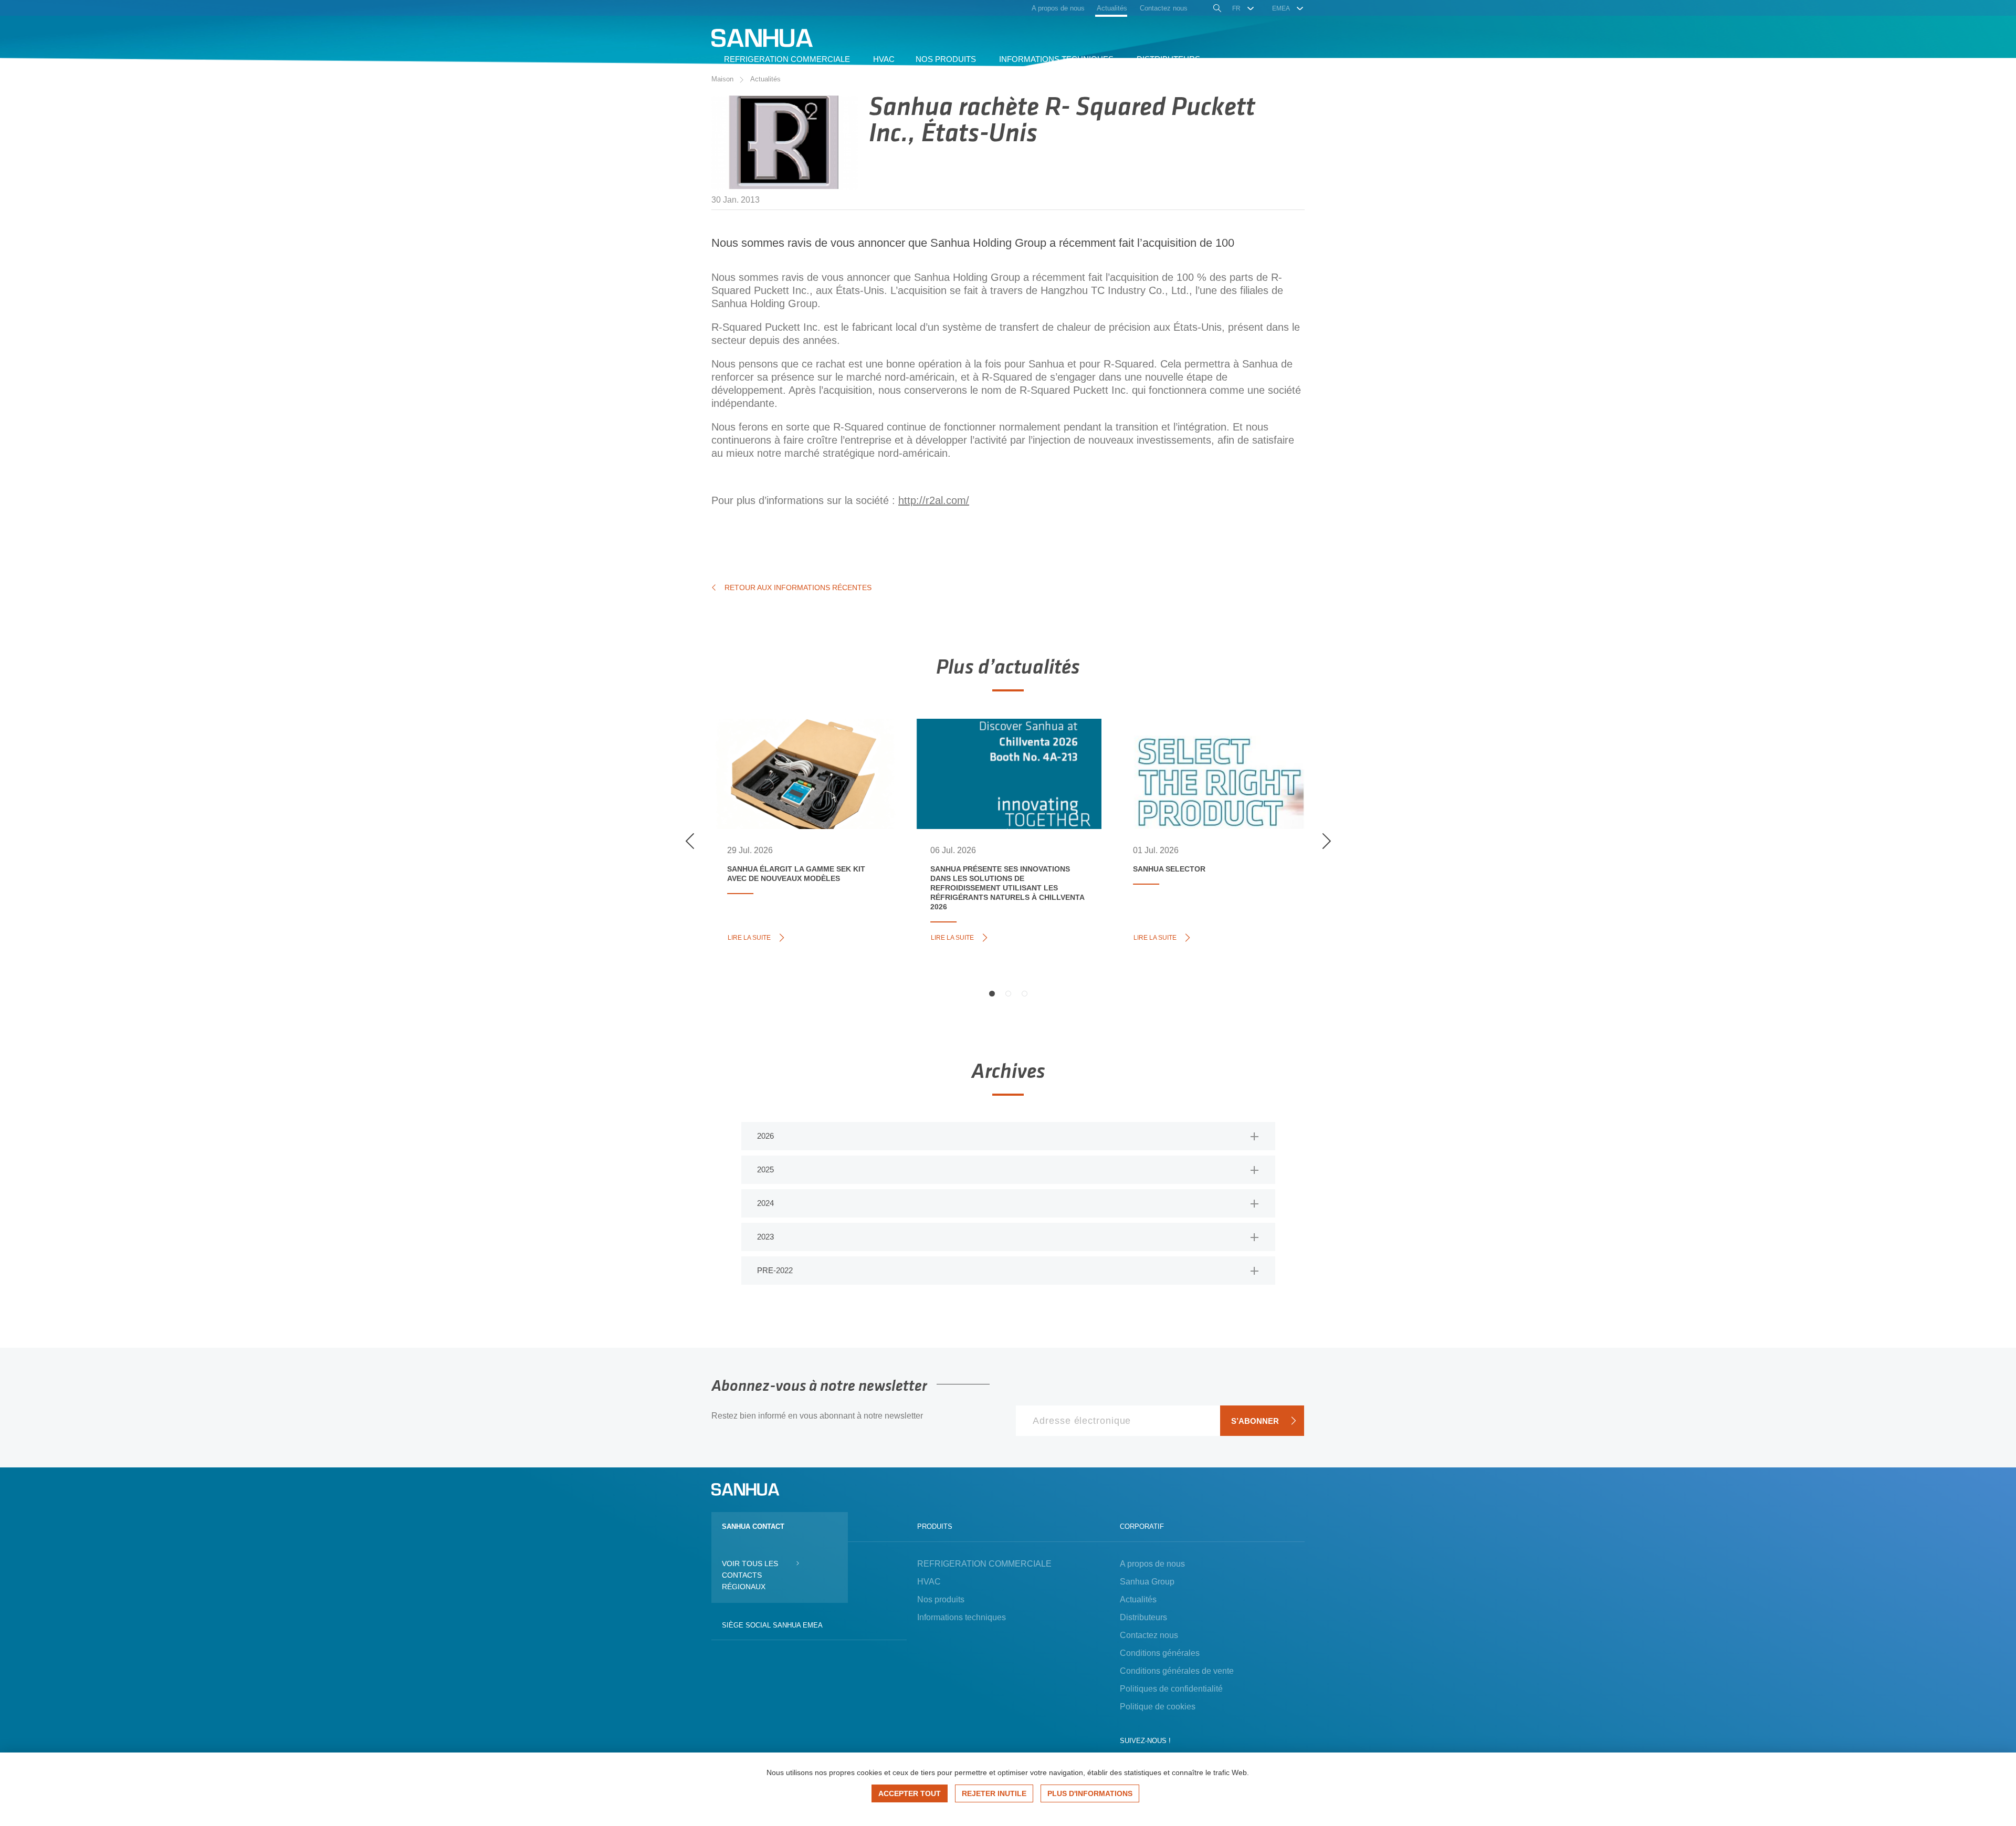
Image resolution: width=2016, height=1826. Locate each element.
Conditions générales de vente (1177, 1671)
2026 (765, 1136)
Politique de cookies (1158, 1707)
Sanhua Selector (1183, 746)
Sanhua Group (1147, 1582)
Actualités (765, 79)
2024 (765, 1203)
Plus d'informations (1090, 1793)
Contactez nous (1149, 1635)
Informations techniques (962, 1617)
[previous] (690, 841)
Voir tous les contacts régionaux (750, 1575)
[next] (1326, 841)
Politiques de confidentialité (1171, 1689)
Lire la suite (753, 937)
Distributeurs (1143, 1617)
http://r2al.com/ (934, 500)
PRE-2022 (775, 1270)
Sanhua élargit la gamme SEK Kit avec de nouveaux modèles (801, 757)
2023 (765, 1237)
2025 (765, 1169)
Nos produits (941, 1599)
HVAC (929, 1582)
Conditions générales (1160, 1653)
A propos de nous (1152, 1564)
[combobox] (1243, 8)
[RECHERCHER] (1216, 9)
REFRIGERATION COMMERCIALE (984, 1564)
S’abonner (1255, 1421)
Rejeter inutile (994, 1793)
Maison (722, 79)
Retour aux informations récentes (798, 587)
